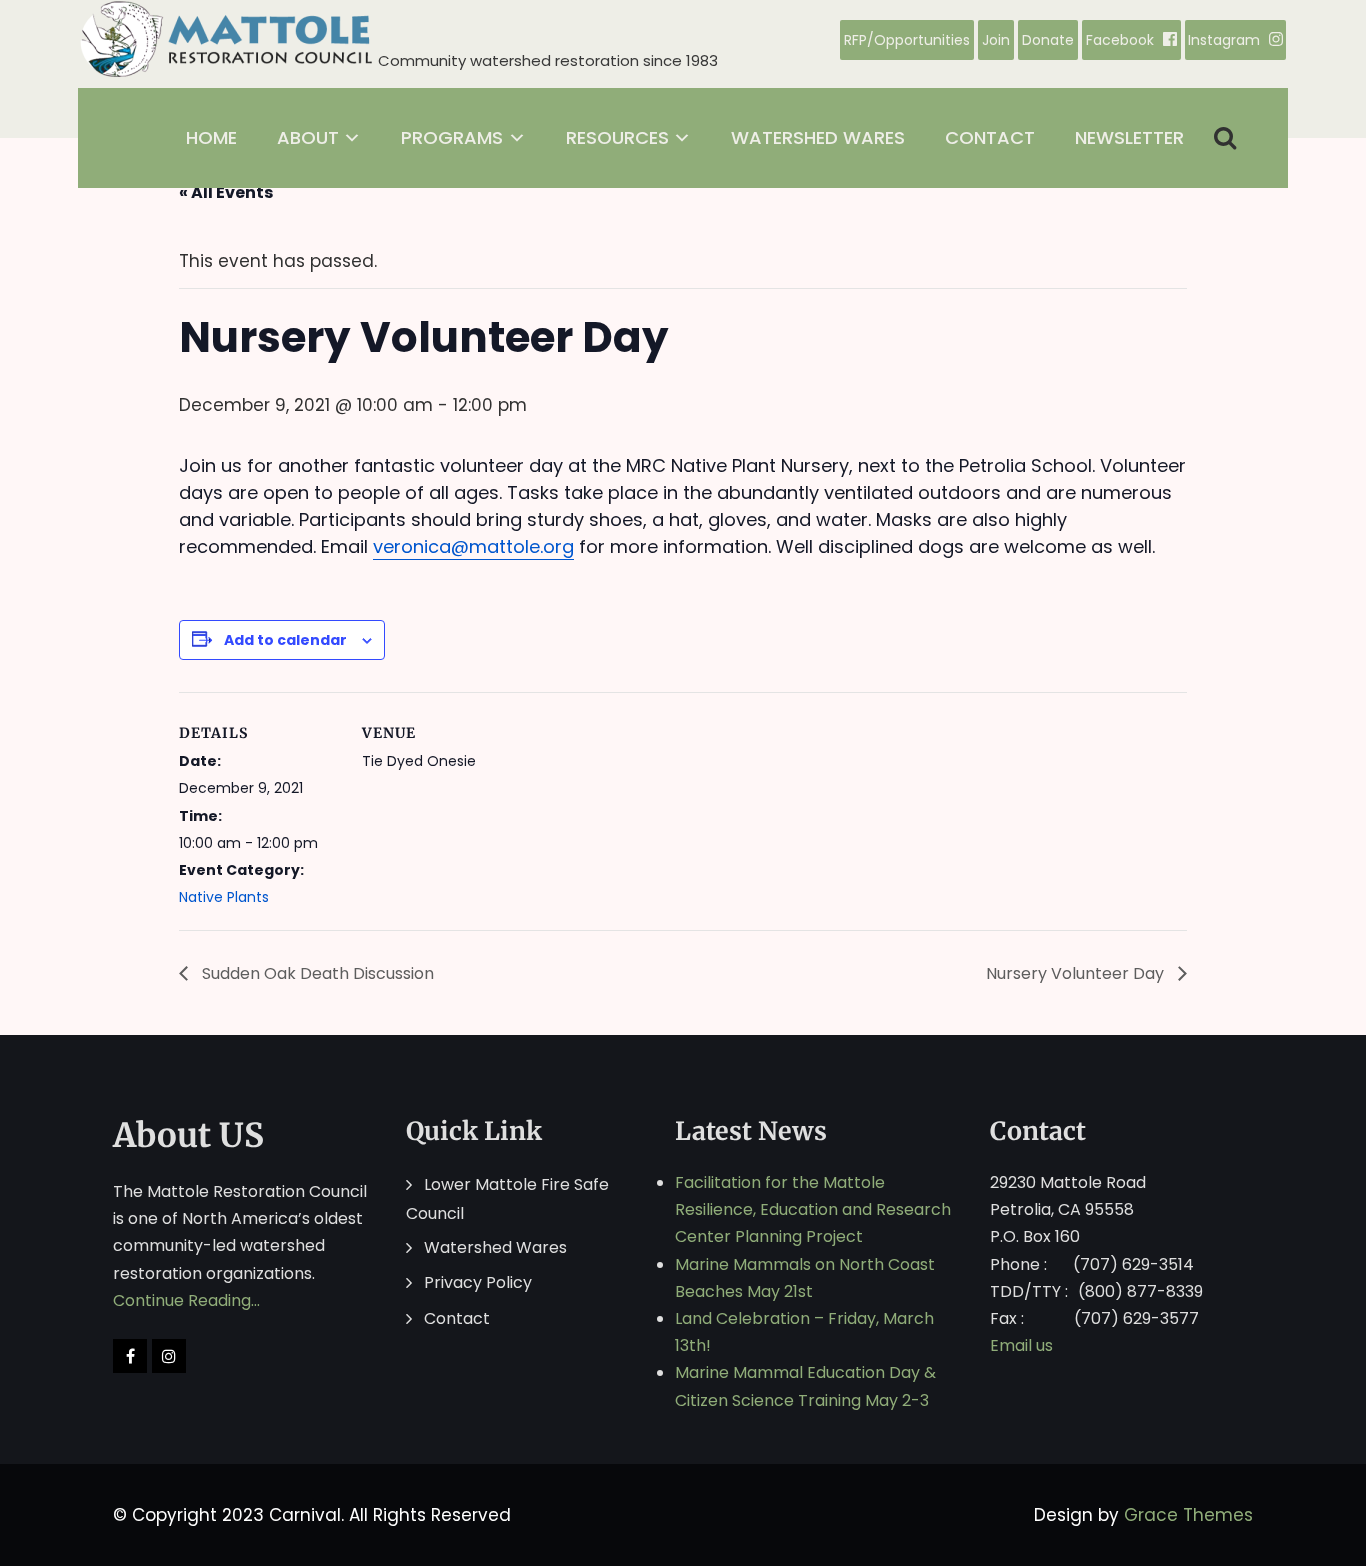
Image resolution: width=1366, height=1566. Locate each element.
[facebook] (130, 1356)
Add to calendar (285, 640)
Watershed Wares (495, 1247)
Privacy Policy (478, 1282)
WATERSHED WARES (818, 137)
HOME (211, 137)
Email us (1021, 1345)
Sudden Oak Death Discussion (316, 973)
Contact (457, 1318)
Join (996, 40)
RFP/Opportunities (907, 40)
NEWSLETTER (1129, 137)
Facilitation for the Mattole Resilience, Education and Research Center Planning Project (813, 1209)
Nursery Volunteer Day (1077, 973)
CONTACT (990, 137)
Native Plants (224, 897)
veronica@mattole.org (473, 546)
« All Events (226, 192)
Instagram (1224, 40)
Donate (1048, 40)
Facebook (1120, 40)
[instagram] (169, 1356)
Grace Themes (1188, 1515)
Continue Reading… (186, 1300)
